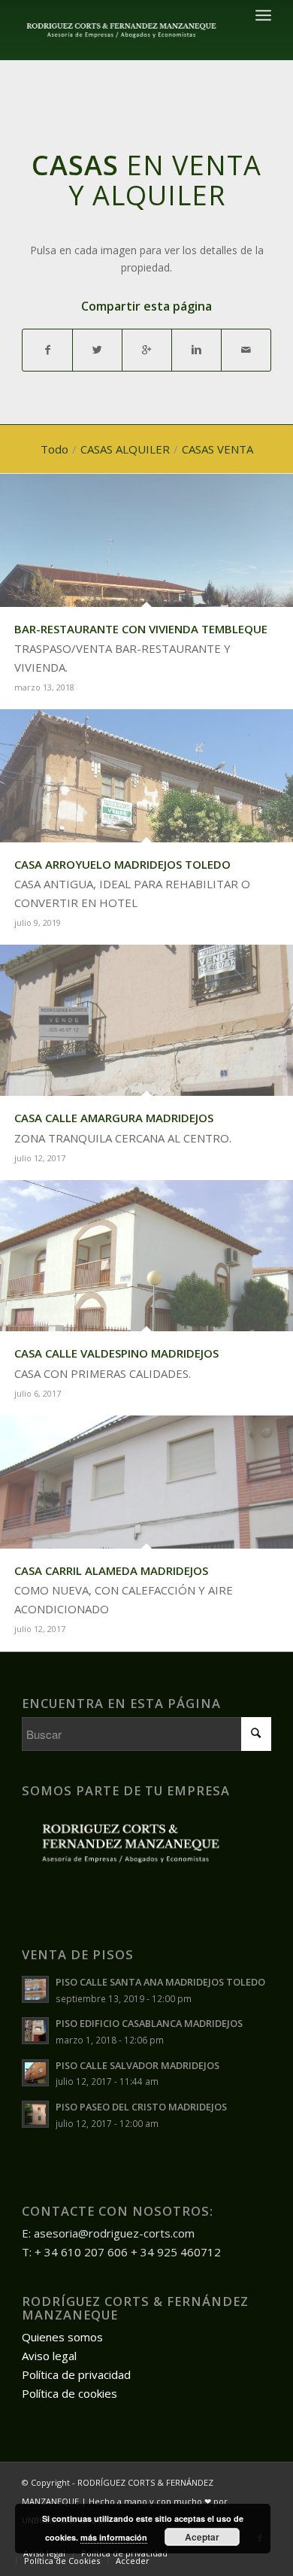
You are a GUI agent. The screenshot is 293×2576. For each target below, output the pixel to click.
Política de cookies (69, 2393)
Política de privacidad (76, 2374)
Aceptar (202, 2537)
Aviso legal (49, 2356)
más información (114, 2537)
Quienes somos (62, 2337)
